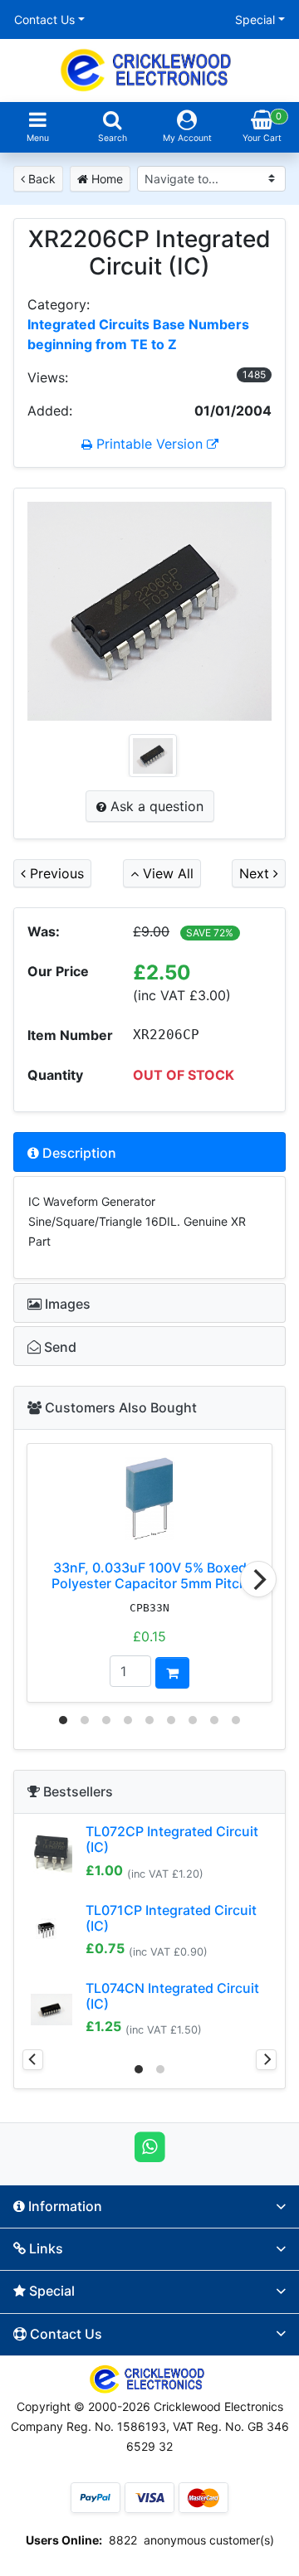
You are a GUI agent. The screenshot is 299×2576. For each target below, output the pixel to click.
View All (166, 873)
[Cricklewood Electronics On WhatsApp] (150, 2146)
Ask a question (155, 806)
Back (40, 179)
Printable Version (149, 444)
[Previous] (33, 2060)
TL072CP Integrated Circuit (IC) (172, 1839)
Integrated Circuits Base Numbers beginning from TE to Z (138, 334)
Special (255, 19)
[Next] (258, 1579)
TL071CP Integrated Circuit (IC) (171, 1918)
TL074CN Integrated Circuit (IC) (172, 1996)
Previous (55, 873)
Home (105, 179)
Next (256, 873)
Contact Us (44, 19)
